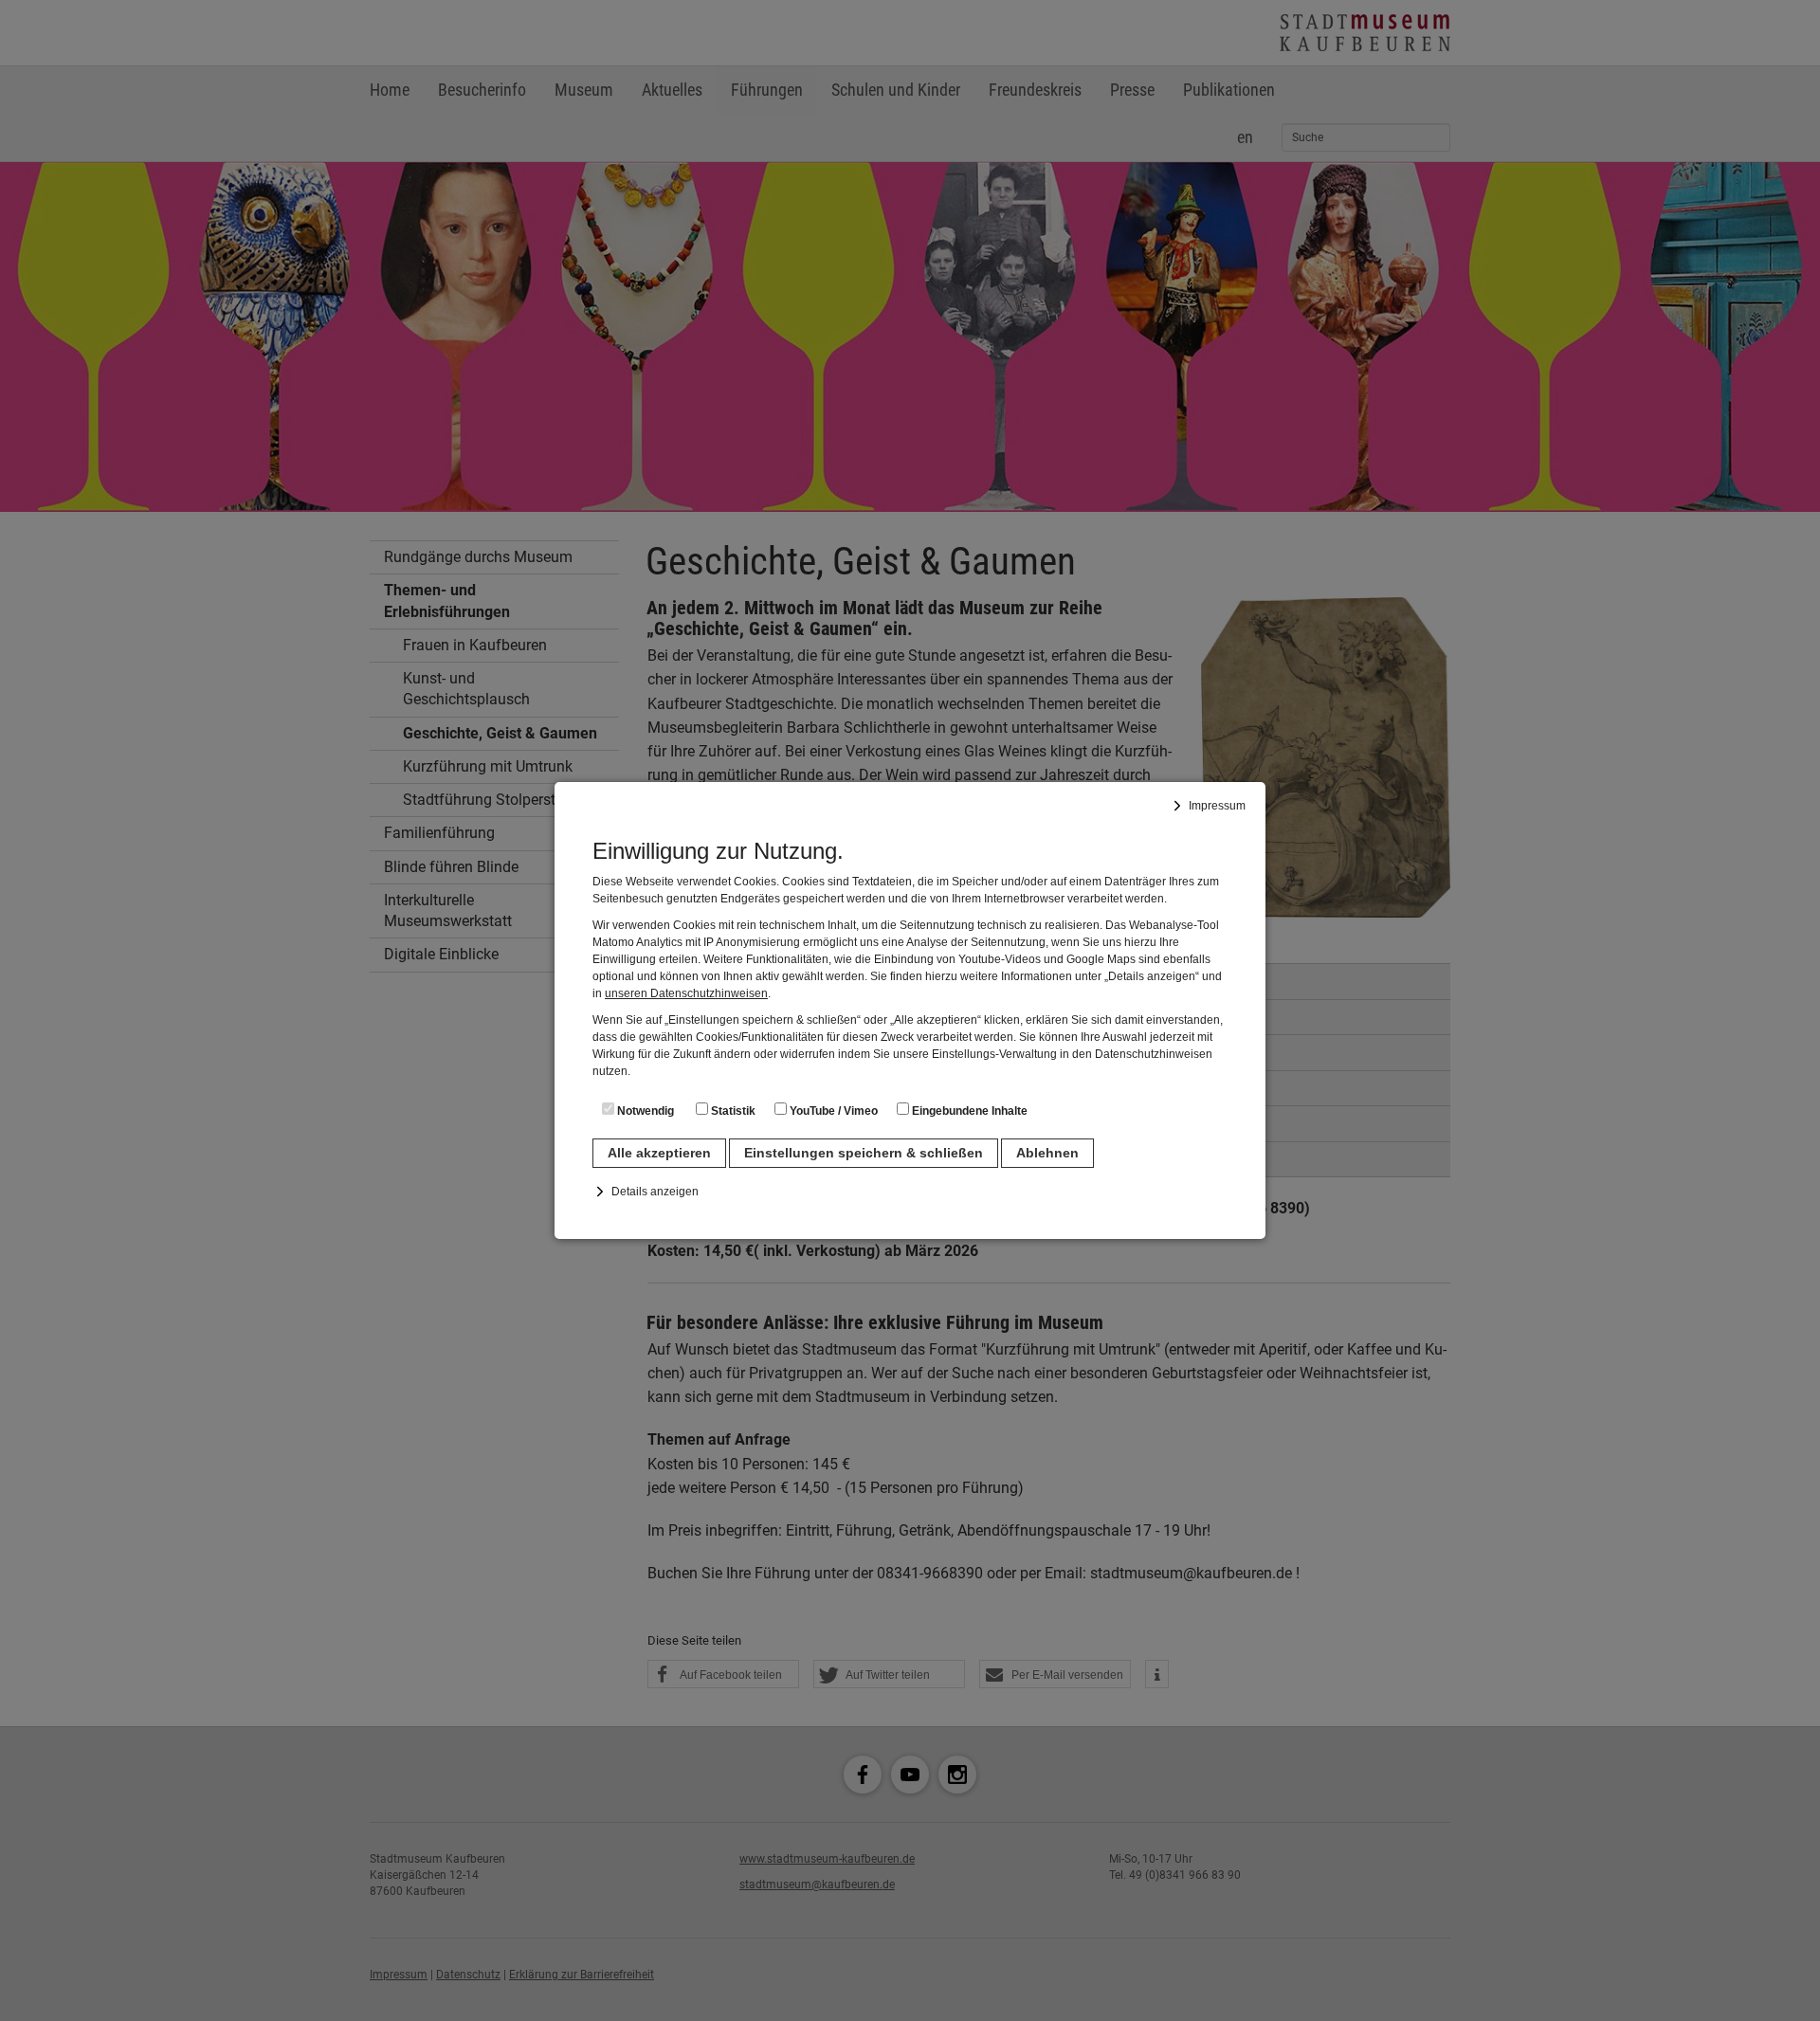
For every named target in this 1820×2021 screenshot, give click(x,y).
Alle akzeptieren (659, 1153)
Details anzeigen (655, 1192)
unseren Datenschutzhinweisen (686, 993)
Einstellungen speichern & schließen (864, 1153)
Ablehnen (1047, 1153)
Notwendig (644, 1111)
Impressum (1217, 806)
